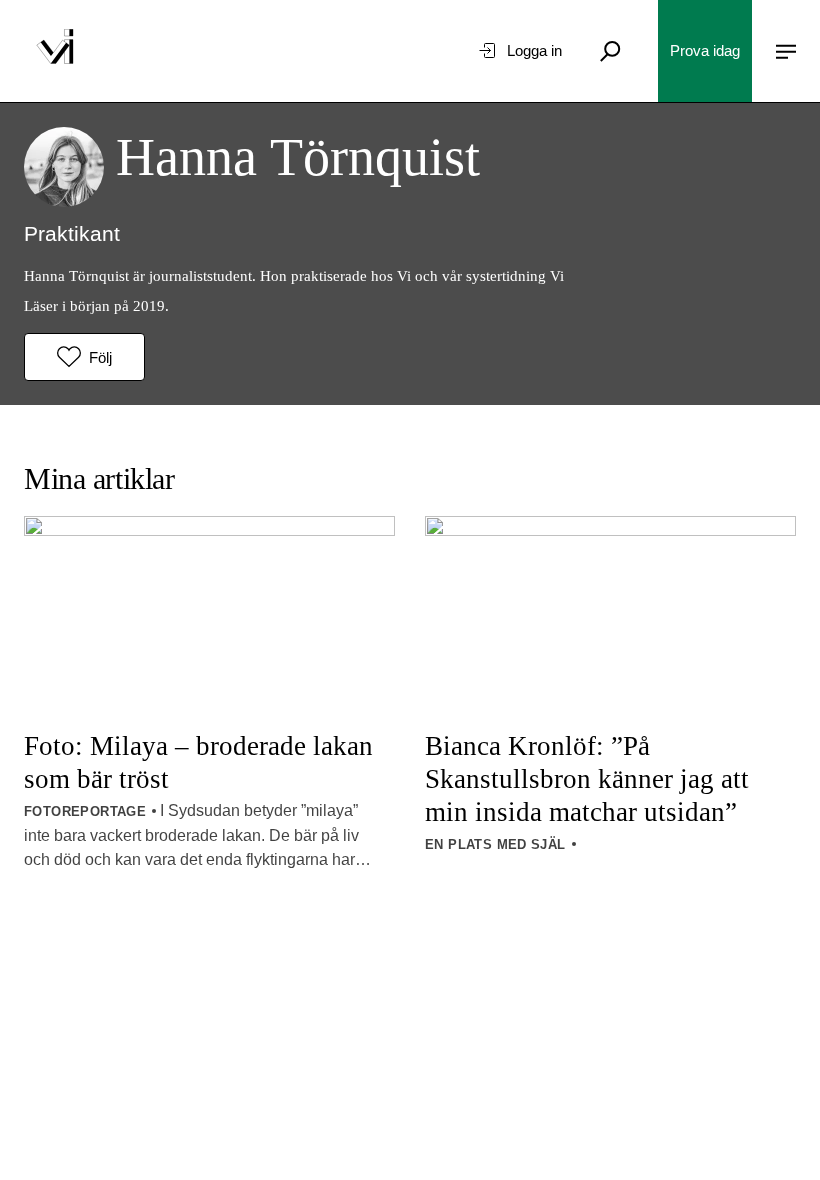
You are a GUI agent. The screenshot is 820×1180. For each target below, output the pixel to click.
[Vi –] (55, 51)
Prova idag (705, 50)
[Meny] (786, 51)
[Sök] (610, 51)
